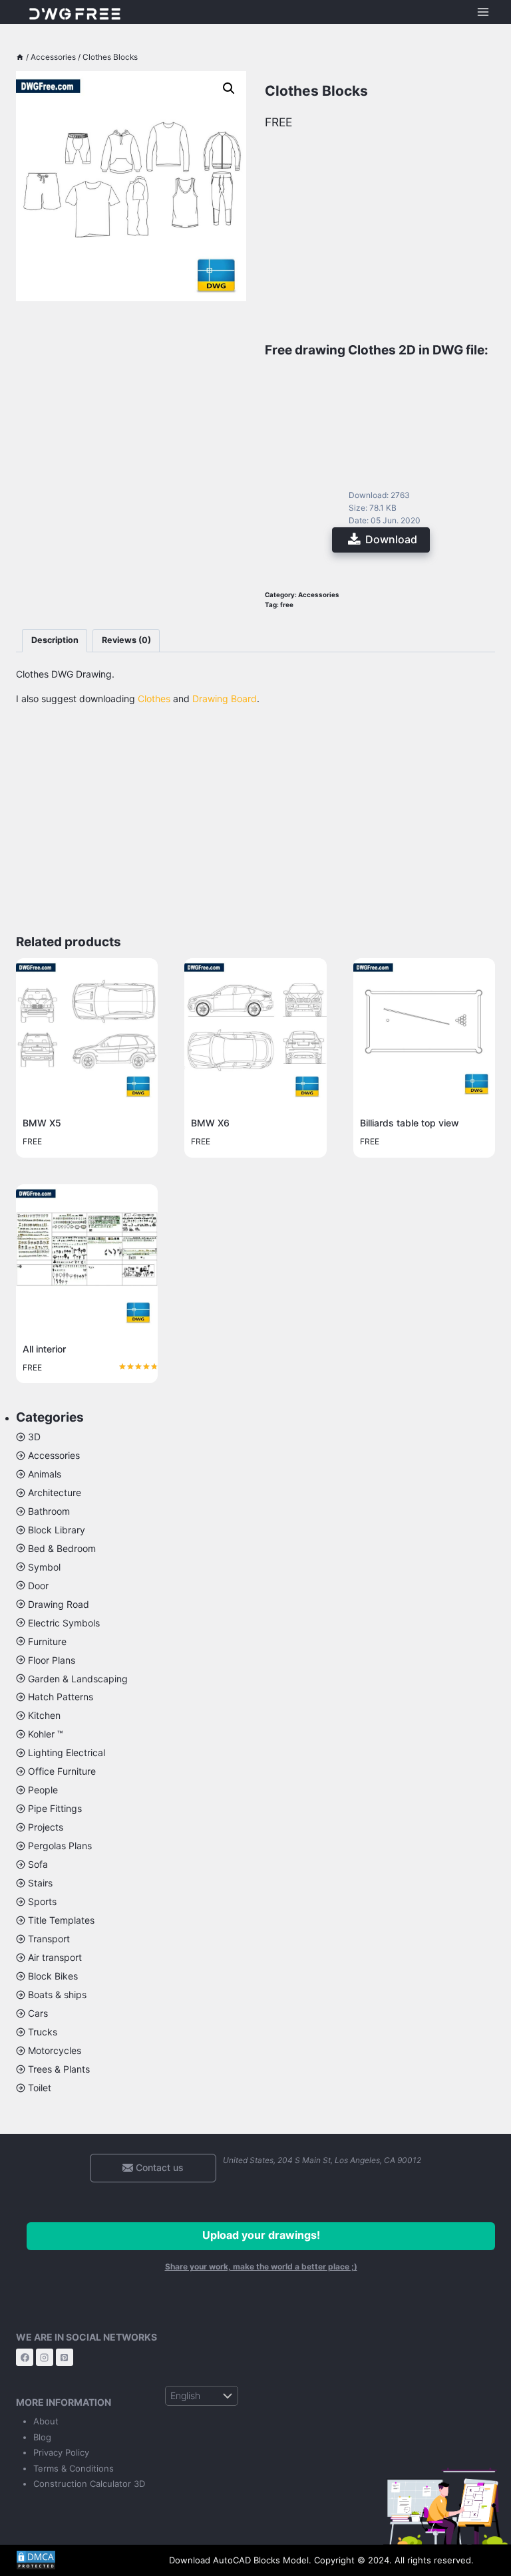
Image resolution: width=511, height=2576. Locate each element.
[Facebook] (25, 2357)
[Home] (20, 57)
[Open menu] (483, 12)
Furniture (47, 1641)
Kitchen (44, 1715)
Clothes (154, 699)
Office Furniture (62, 1771)
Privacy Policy (61, 2452)
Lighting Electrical (67, 1752)
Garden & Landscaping (78, 1679)
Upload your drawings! (261, 2235)
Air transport (55, 1957)
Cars (38, 2013)
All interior (44, 1349)
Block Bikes (53, 1976)
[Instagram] (45, 2357)
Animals (45, 1474)
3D (34, 1437)
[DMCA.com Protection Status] (83, 2560)
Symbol (44, 1567)
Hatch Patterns (61, 1697)
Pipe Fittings (55, 1808)
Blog (42, 2437)
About (46, 2421)
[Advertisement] (131, 371)
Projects (46, 1827)
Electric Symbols (64, 1623)
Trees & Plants (59, 2069)
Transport (49, 1939)
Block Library (57, 1530)
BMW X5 (42, 1123)
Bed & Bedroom (62, 1548)
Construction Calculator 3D (89, 2484)
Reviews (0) (126, 640)
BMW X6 (210, 1123)
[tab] (55, 641)
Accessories (319, 595)
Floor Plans (52, 1660)
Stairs (40, 1883)
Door (38, 1586)
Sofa (38, 1864)
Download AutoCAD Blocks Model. (240, 2560)
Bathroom (49, 1511)
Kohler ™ (46, 1734)
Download (391, 539)
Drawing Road (59, 1604)
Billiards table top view (410, 1123)
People (43, 1790)
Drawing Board (225, 699)
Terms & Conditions (74, 2468)
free (287, 605)
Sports (42, 1901)
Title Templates (61, 1920)
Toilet (40, 2088)
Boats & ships (57, 1995)
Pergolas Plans (60, 1846)
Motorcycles (55, 2050)
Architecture (55, 1492)
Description (55, 640)
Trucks (43, 2032)
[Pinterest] (65, 2357)
